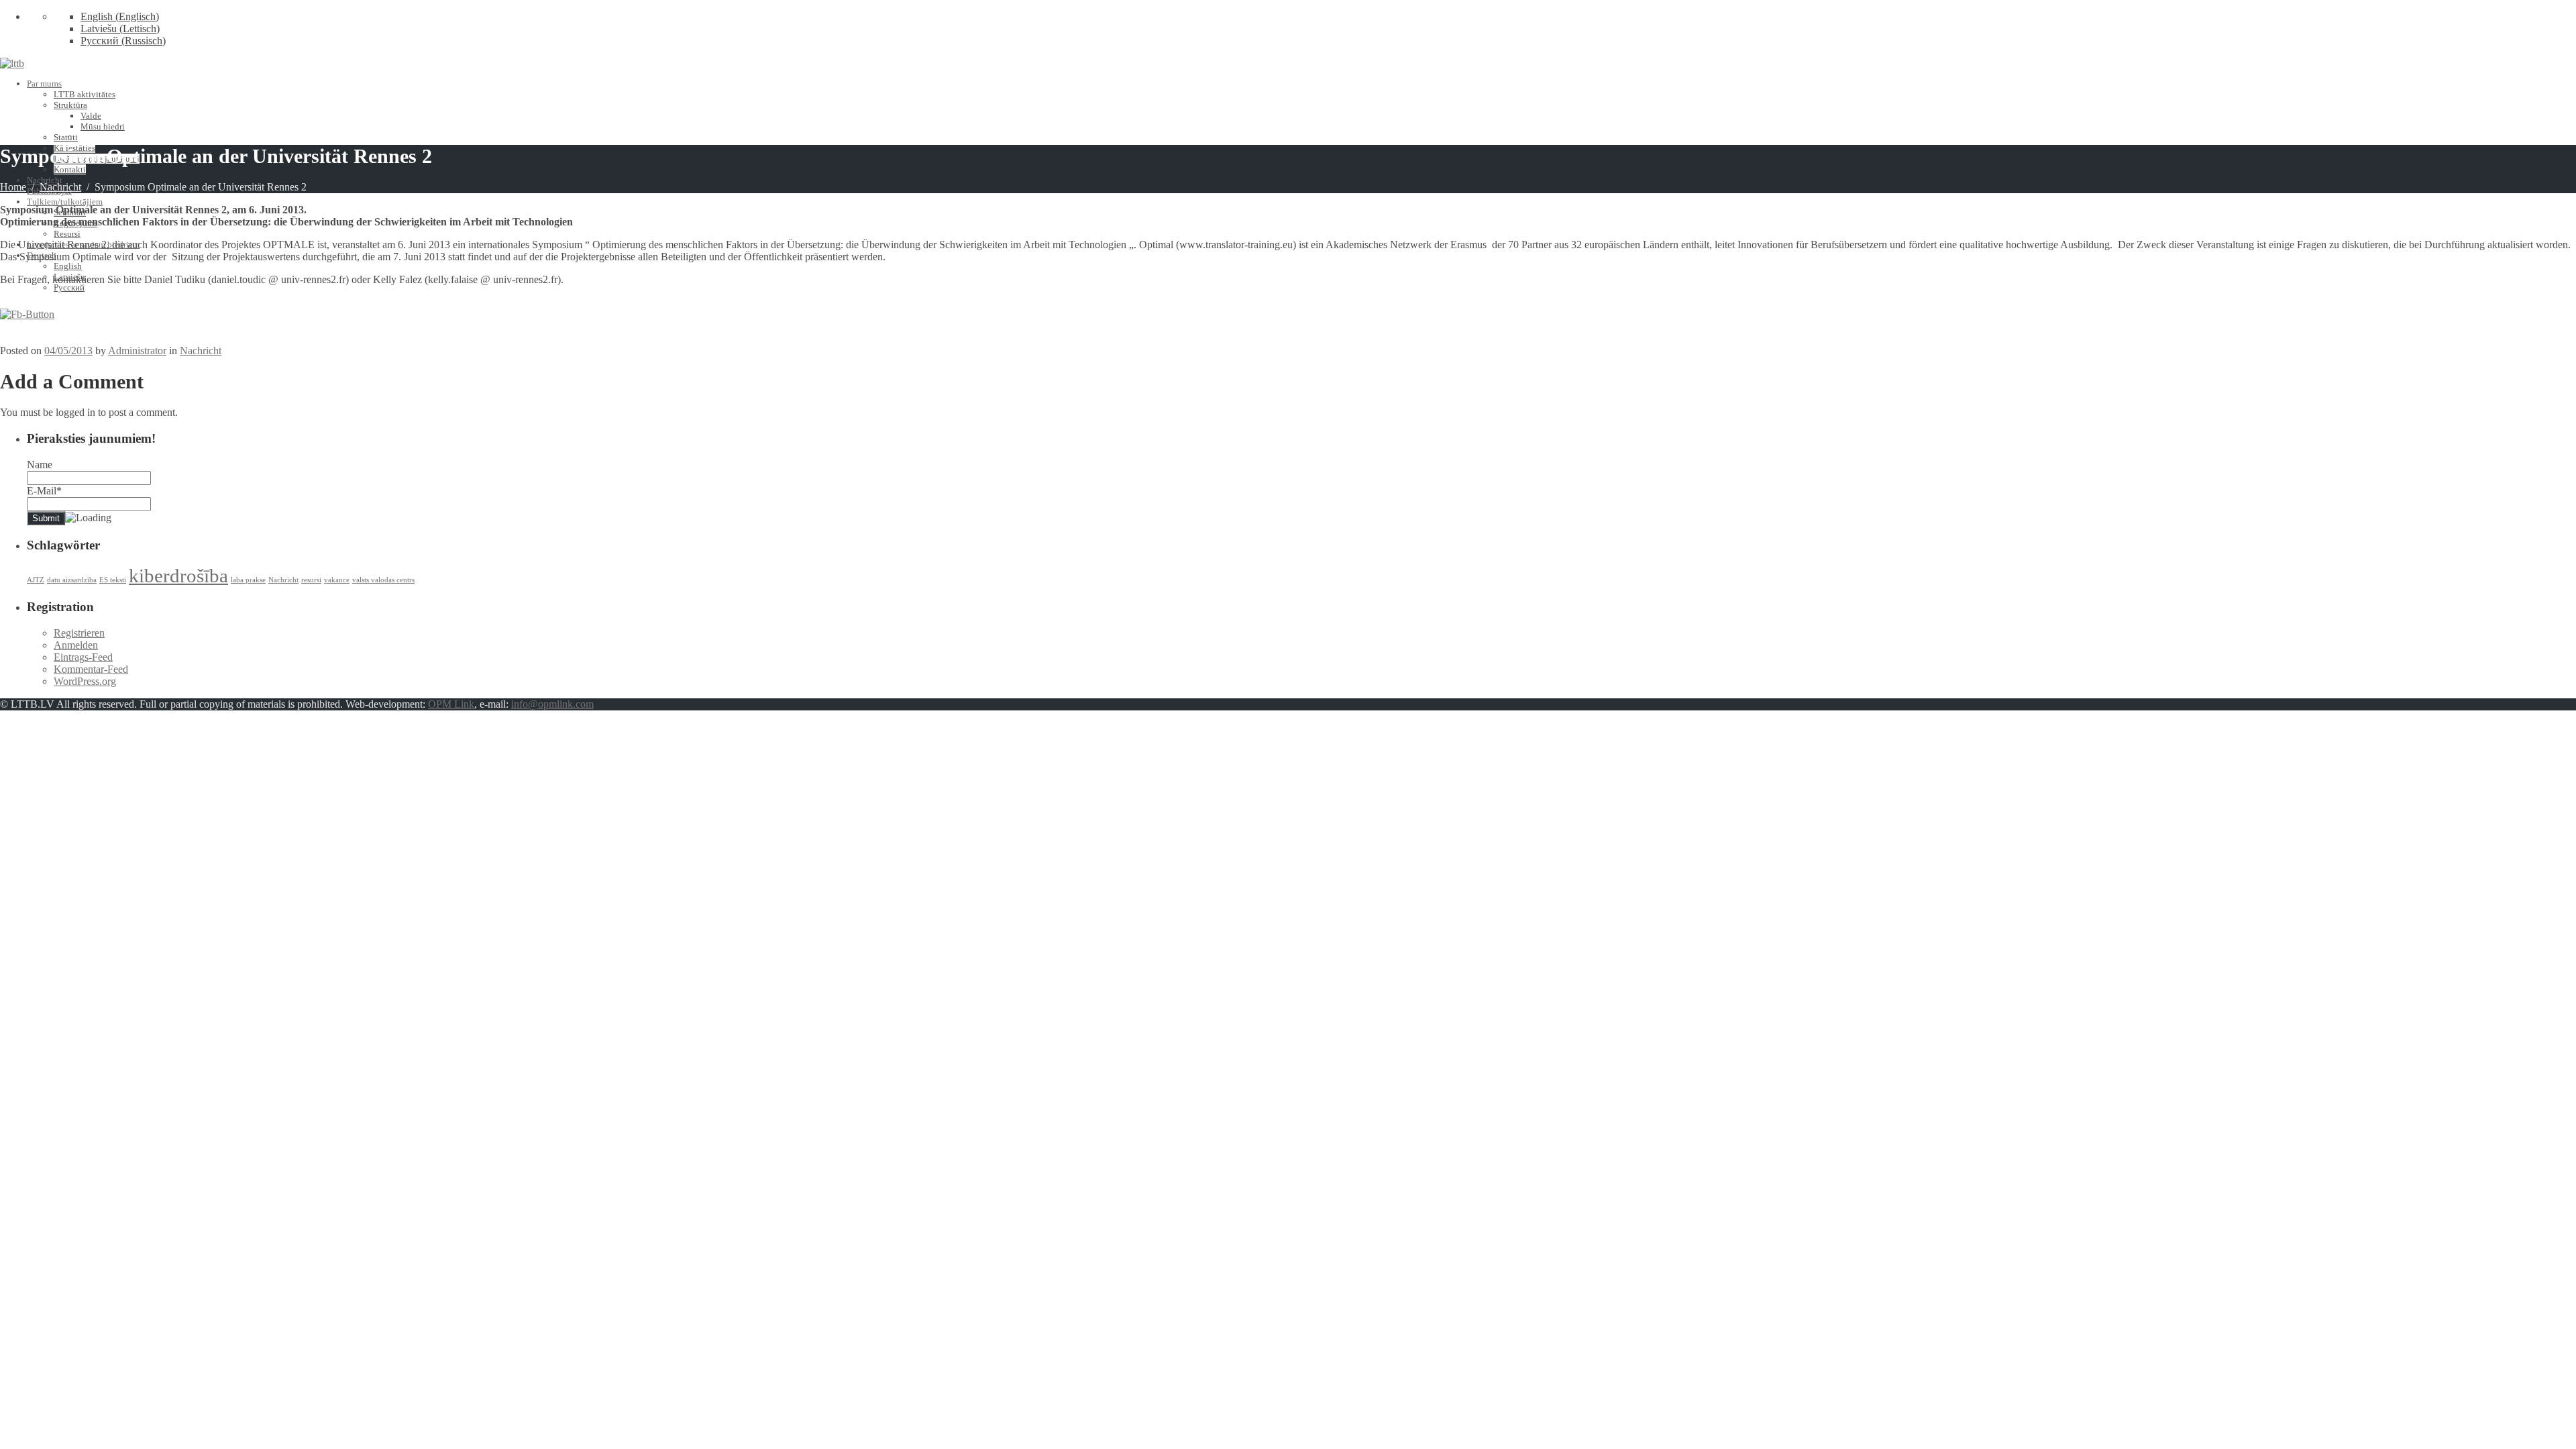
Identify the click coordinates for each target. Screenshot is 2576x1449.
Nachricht (45, 180)
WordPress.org (85, 681)
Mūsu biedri (103, 126)
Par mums (44, 84)
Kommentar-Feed (91, 669)
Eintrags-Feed (83, 657)
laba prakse (248, 580)
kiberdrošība (178, 576)
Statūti (66, 137)
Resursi (67, 234)
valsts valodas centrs (383, 580)
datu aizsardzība (72, 580)
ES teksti (113, 580)
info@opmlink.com (552, 704)
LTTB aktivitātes (85, 94)
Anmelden (76, 645)
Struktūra (70, 105)
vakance (337, 580)
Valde (91, 116)
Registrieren (79, 633)
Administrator (137, 351)
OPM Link (451, 704)
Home (13, 187)
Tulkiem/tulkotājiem (65, 202)
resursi (311, 580)
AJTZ (36, 580)
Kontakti (70, 169)
